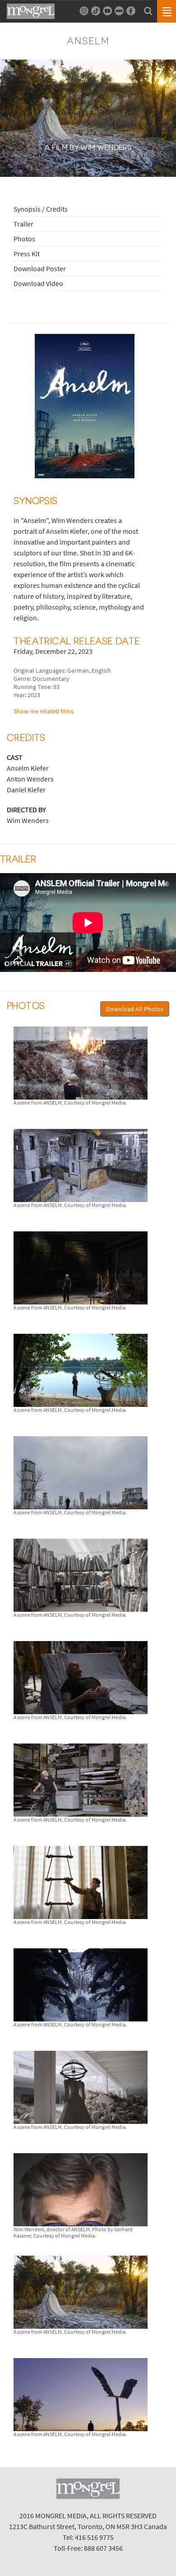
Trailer (23, 224)
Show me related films (44, 711)
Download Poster (40, 268)
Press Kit (27, 254)
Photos (24, 239)
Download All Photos (135, 1009)
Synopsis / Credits (41, 209)
